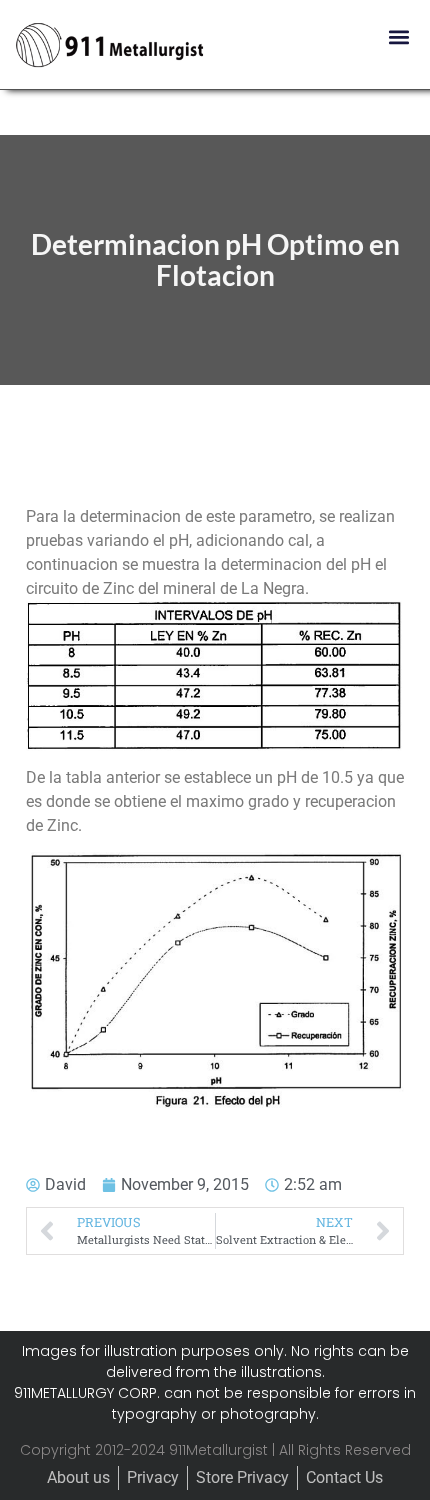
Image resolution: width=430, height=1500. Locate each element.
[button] (398, 36)
